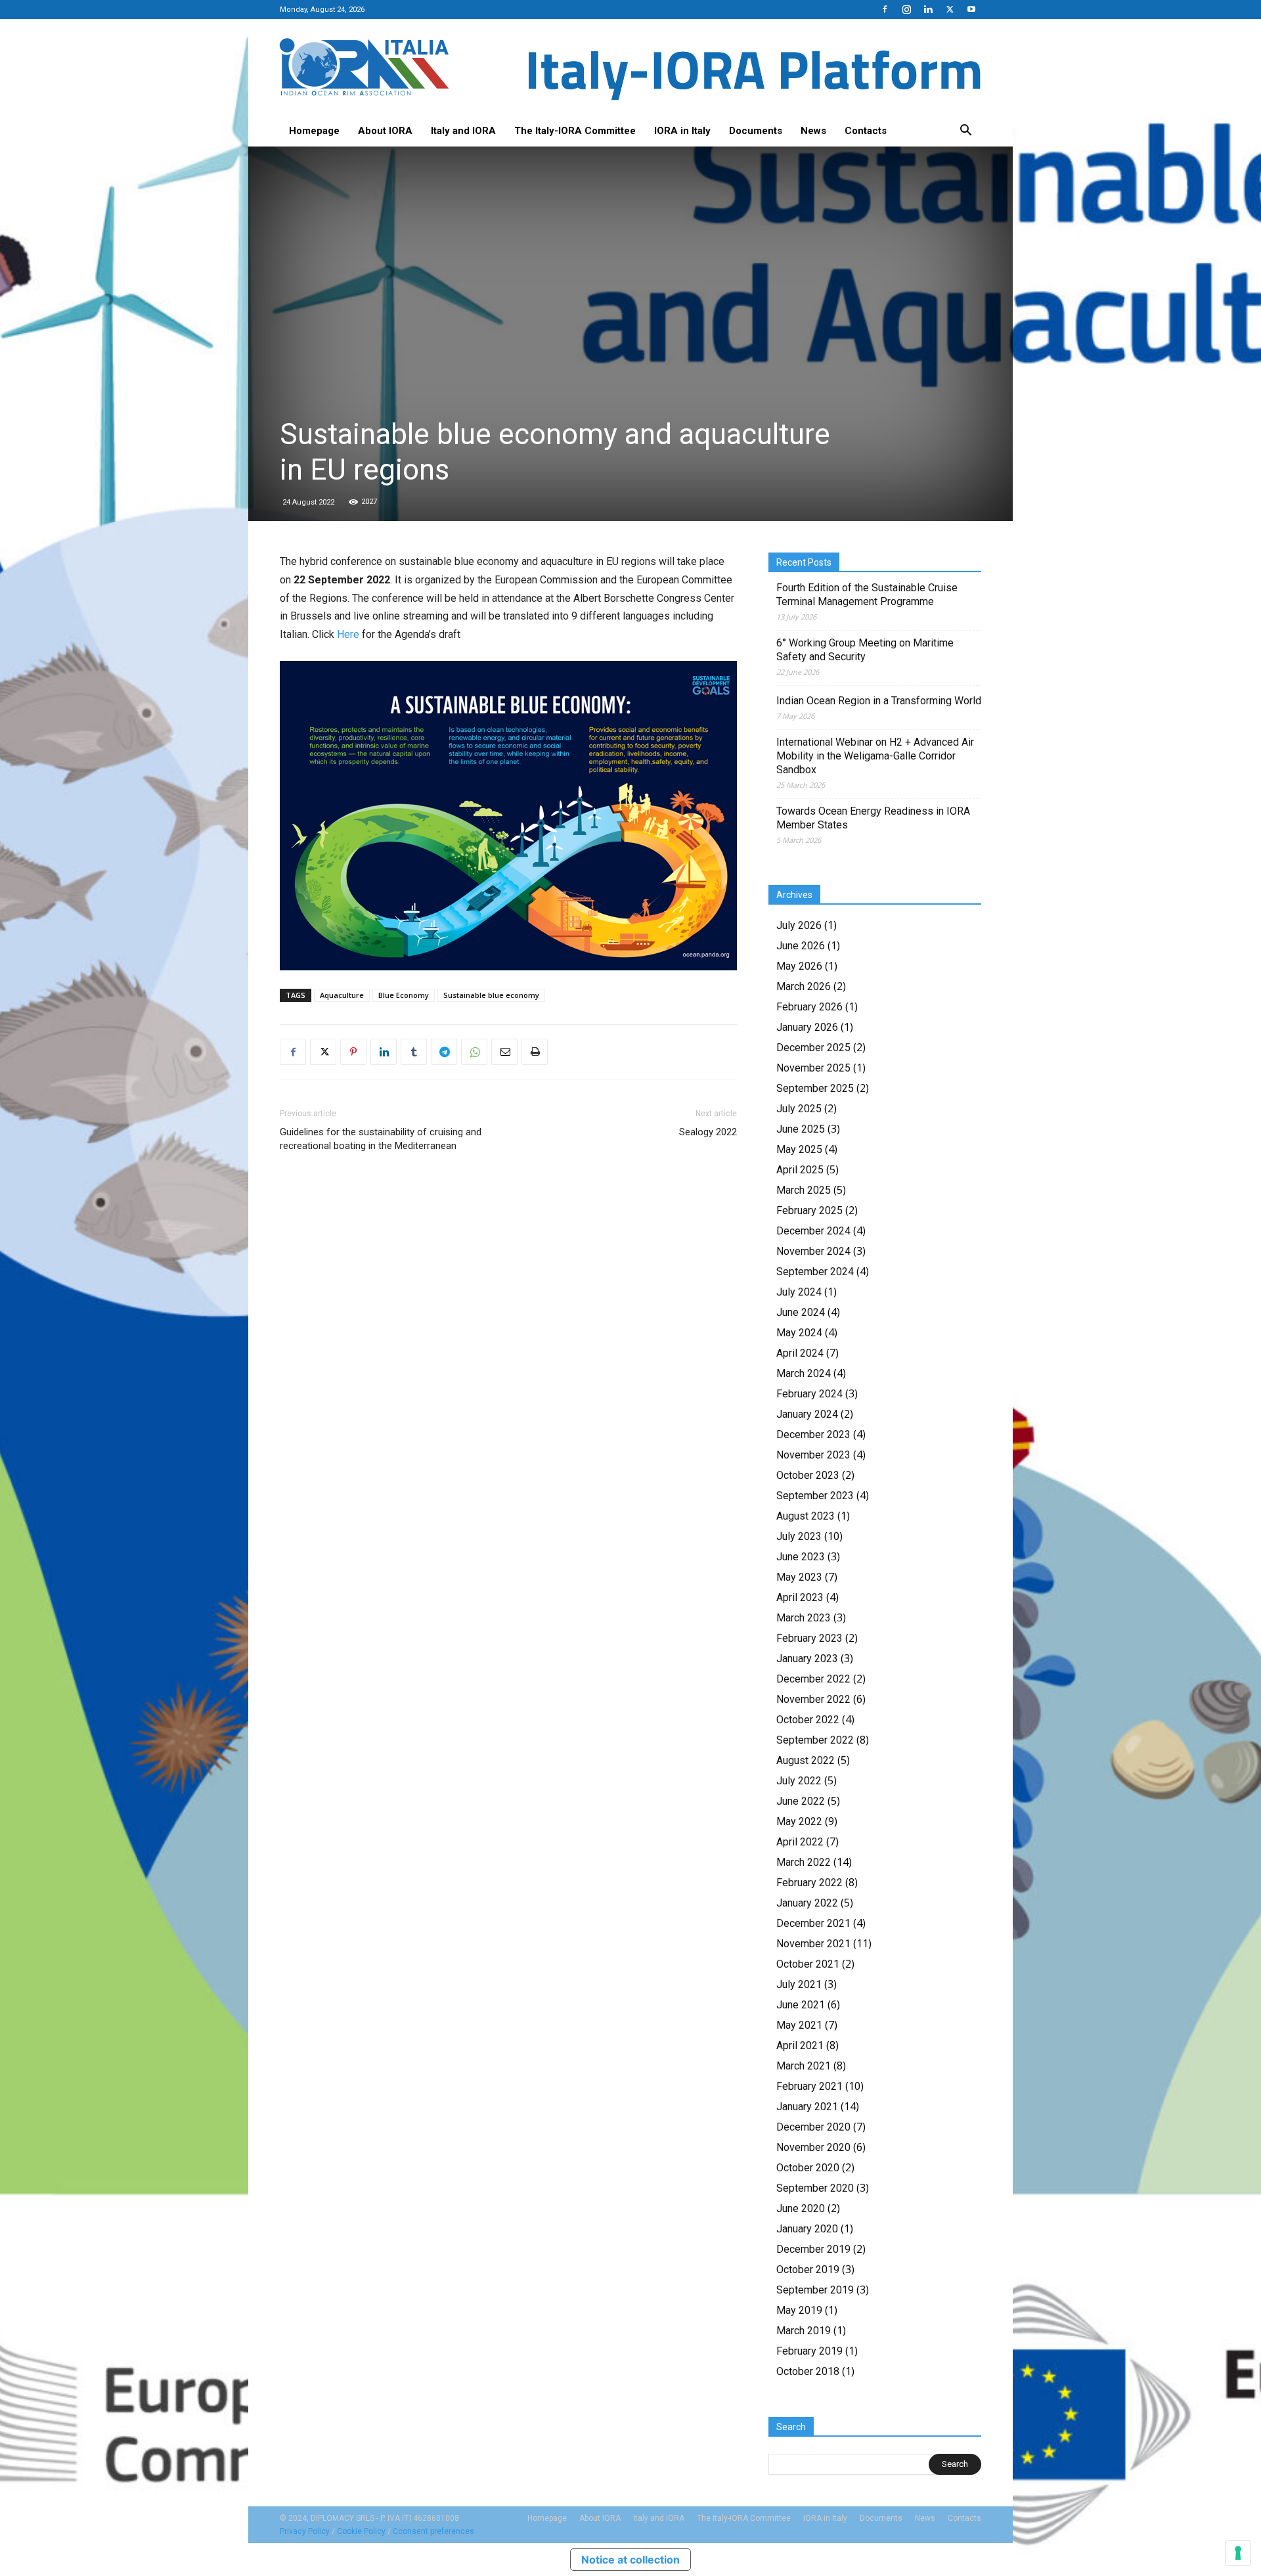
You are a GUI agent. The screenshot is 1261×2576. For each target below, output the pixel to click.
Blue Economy (404, 995)
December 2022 (813, 1679)
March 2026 (804, 986)
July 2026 (799, 925)
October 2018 (808, 2371)
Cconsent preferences (433, 2531)
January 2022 (807, 1903)
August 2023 (806, 1516)
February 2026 (809, 1007)
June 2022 (801, 1801)
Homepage (314, 131)
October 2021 (808, 1964)
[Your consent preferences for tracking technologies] (1238, 2553)
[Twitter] (950, 9)
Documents (756, 131)
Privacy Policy (305, 2531)
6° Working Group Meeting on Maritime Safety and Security (865, 650)
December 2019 (813, 2249)
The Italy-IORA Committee (575, 131)
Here (348, 634)
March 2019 (804, 2331)
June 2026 (801, 946)
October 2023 (808, 1475)
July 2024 (799, 1292)
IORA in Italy (682, 131)
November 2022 (813, 1699)
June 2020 (801, 2208)
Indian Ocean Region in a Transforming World (879, 701)
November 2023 (813, 1455)
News (813, 131)
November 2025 (813, 1068)
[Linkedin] (928, 9)
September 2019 (815, 2290)
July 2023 (799, 1536)
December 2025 (813, 1048)
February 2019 (809, 2351)
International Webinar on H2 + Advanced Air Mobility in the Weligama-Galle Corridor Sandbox (875, 756)
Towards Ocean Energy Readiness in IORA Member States (873, 818)
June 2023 (801, 1557)
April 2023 (800, 1597)
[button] (965, 131)
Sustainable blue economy (491, 995)
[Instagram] (906, 9)
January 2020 (807, 2229)
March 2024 (804, 1373)
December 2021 (813, 1923)
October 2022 (808, 1720)
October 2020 (808, 2168)
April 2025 (800, 1170)
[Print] (535, 1052)
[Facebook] (885, 9)
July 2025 (799, 1109)
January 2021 (807, 2107)
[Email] (504, 1052)
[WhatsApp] (474, 1052)
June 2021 (801, 2005)
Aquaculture (342, 995)
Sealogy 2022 (708, 1132)
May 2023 (799, 1577)
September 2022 (815, 1740)
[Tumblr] (414, 1052)
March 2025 (804, 1190)
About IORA (385, 131)
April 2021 (800, 2045)
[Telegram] (444, 1052)
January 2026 (807, 1027)
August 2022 (806, 1760)
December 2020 (813, 2127)
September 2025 (815, 1088)
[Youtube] (971, 9)
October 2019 (808, 2270)
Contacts (866, 131)
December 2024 (813, 1231)
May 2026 (799, 966)
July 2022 (799, 1781)
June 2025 (801, 1129)
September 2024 (815, 1272)
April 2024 (800, 1353)
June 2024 (801, 1312)
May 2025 (799, 1149)
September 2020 (815, 2188)
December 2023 (813, 1435)
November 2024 (813, 1251)
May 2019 (799, 2310)
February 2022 (809, 1883)
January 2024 (807, 1414)
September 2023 (815, 1496)
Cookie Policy (361, 2531)
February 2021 (809, 2086)
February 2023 (809, 1638)
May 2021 (799, 2025)
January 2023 (807, 1659)
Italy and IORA (463, 131)
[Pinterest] (353, 1052)
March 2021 (804, 2066)
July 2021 (799, 1984)
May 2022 (799, 1821)
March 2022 (804, 1862)
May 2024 (799, 1333)
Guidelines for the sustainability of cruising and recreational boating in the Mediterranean (381, 1139)
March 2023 (804, 1618)
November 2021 (813, 1944)
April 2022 (800, 1842)
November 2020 (813, 2147)
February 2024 (809, 1394)
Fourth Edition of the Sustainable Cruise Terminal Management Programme (867, 595)
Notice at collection (630, 2560)
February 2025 (809, 1210)
